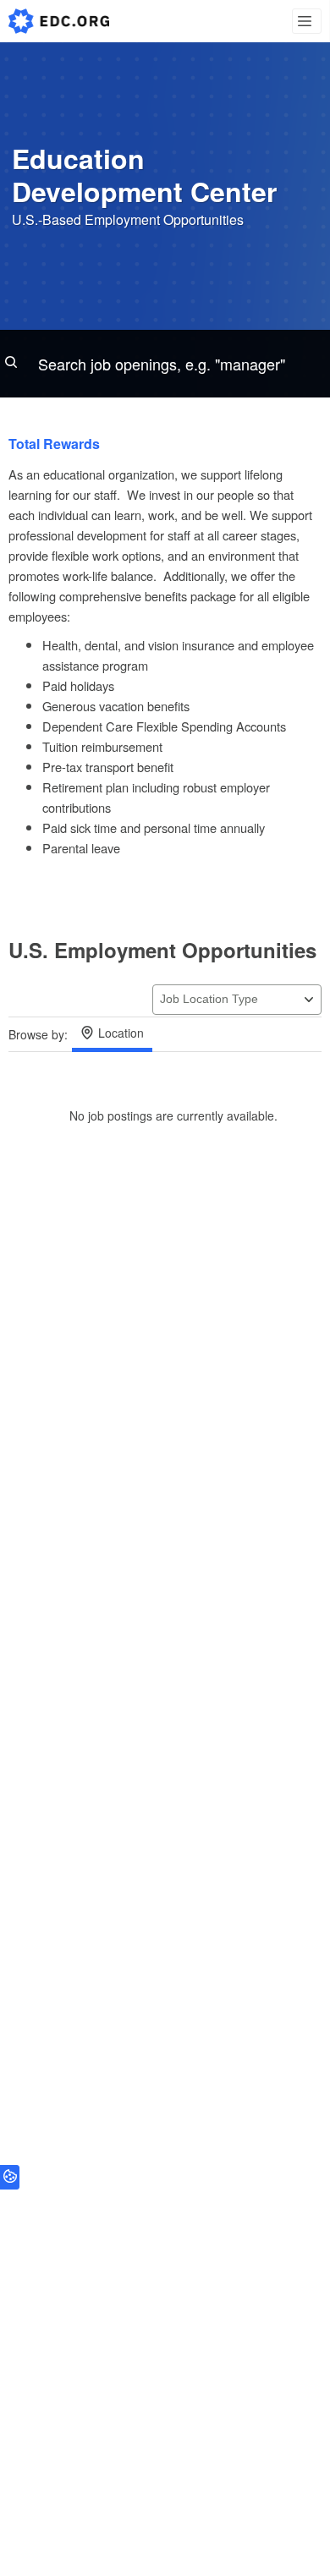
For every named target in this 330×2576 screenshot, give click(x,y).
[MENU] (307, 21)
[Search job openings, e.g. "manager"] (165, 364)
